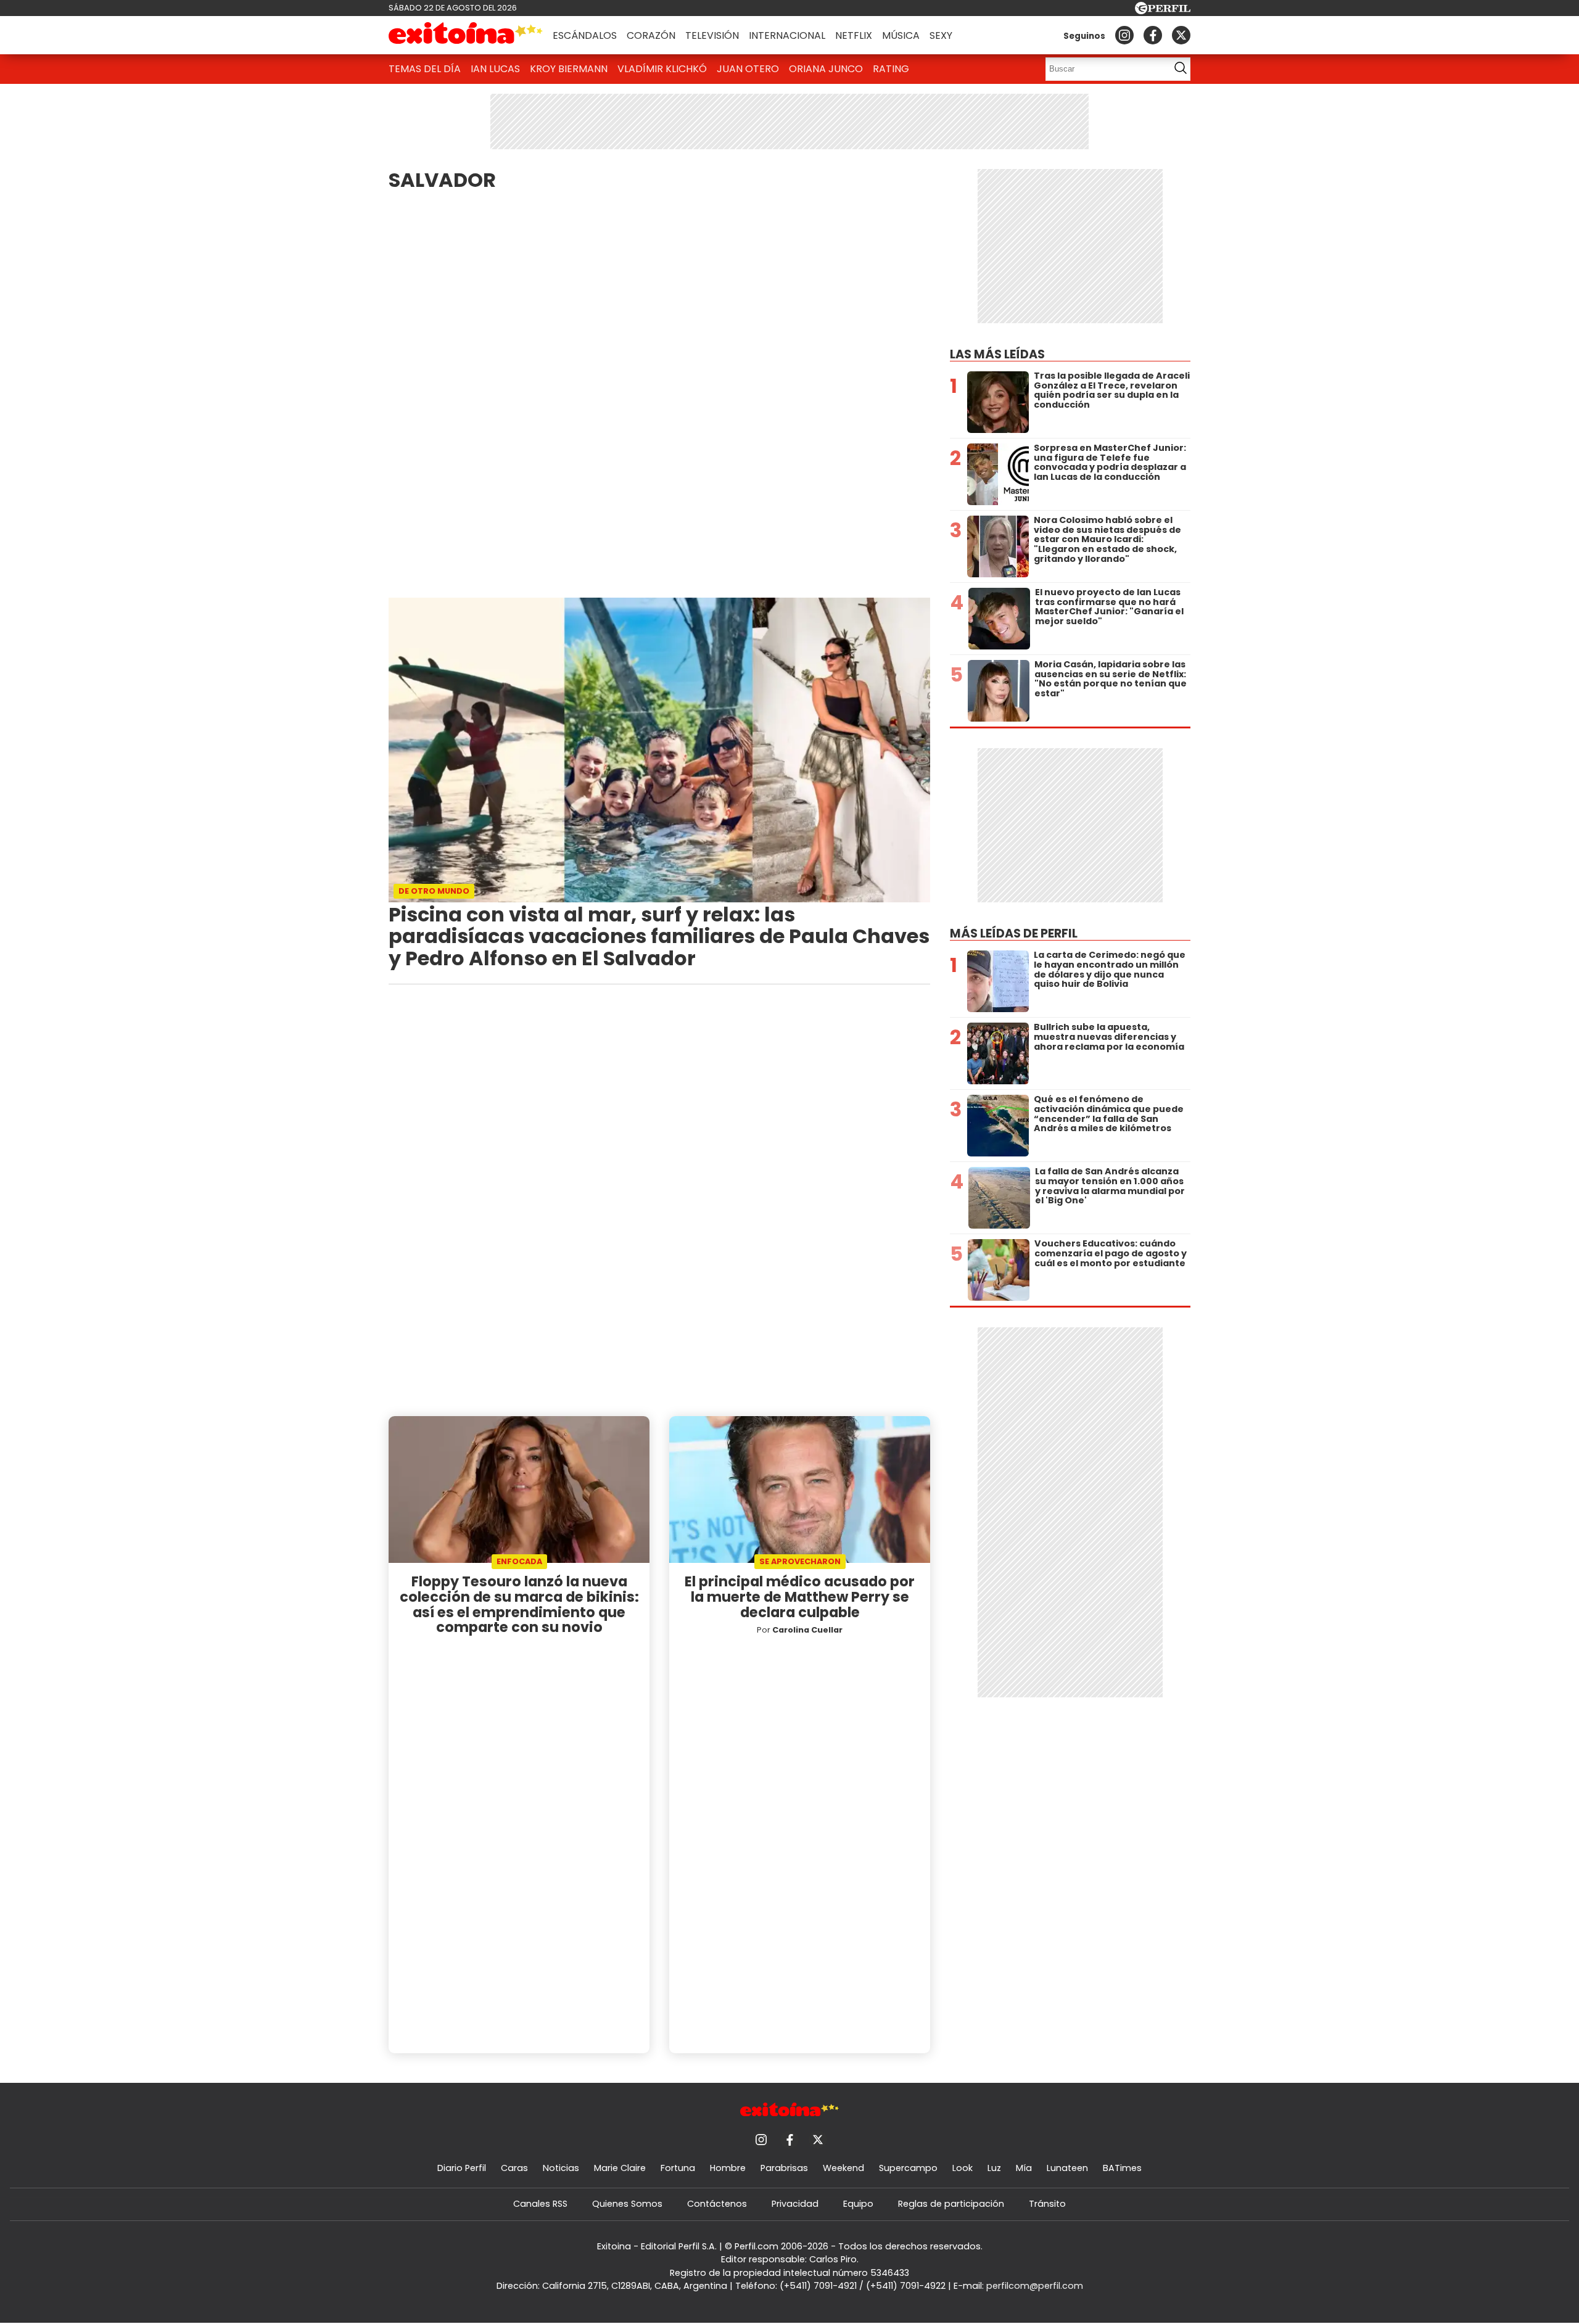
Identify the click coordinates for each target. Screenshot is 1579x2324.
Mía (1024, 2168)
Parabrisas (784, 2168)
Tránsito (1047, 2204)
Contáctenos (717, 2204)
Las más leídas (997, 354)
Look (963, 2168)
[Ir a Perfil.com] (1163, 11)
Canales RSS (540, 2204)
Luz (994, 2168)
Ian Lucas (495, 69)
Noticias (561, 2168)
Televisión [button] (712, 35)
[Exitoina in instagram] (1124, 35)
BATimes (1122, 2168)
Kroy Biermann (569, 69)
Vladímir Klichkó (662, 69)
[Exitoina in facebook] (1153, 35)
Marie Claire (620, 2168)
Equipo (858, 2204)
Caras (514, 2168)
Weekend (843, 2168)
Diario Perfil (462, 2168)
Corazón (651, 35)
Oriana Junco (826, 69)
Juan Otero (748, 69)
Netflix (854, 35)
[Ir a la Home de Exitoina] (466, 35)
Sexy (941, 35)
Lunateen (1067, 2168)
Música (901, 35)
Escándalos (585, 35)
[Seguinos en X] (1181, 35)
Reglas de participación (951, 2204)
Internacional (787, 35)
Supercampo (908, 2168)
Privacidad (795, 2204)
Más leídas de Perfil (1014, 933)
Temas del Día (425, 69)
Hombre (728, 2168)
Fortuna (678, 2168)
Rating (891, 69)
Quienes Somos (627, 2204)
